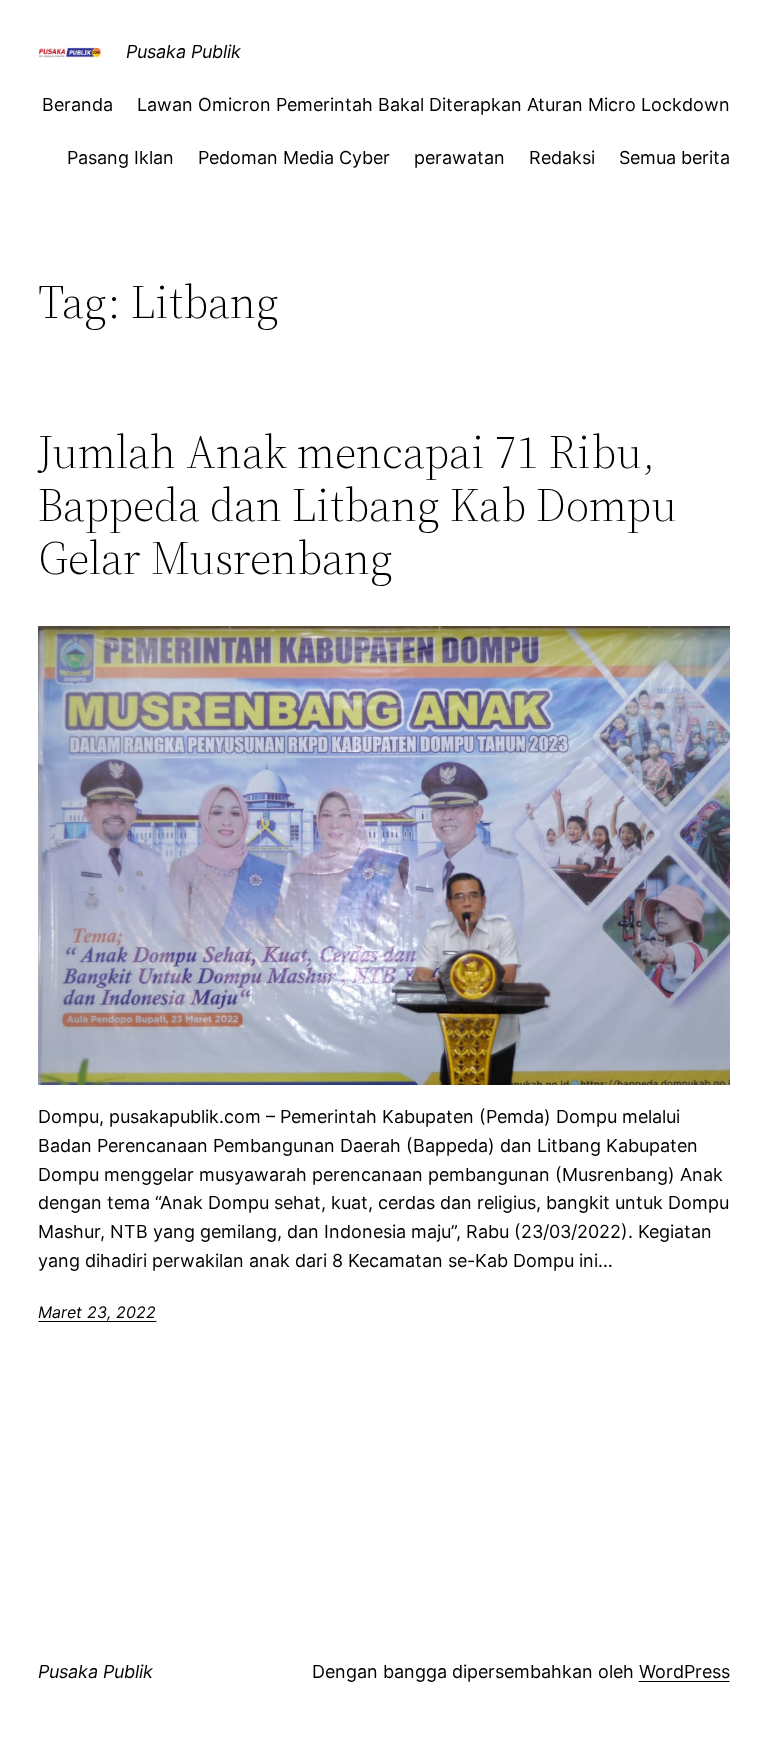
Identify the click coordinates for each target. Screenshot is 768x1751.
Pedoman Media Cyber (294, 157)
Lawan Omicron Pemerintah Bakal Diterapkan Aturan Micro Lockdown (433, 104)
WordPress (684, 1671)
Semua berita (674, 157)
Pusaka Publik (183, 51)
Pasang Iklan (120, 157)
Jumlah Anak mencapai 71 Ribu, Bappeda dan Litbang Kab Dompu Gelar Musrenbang (357, 504)
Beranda (77, 104)
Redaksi (562, 157)
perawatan (459, 157)
